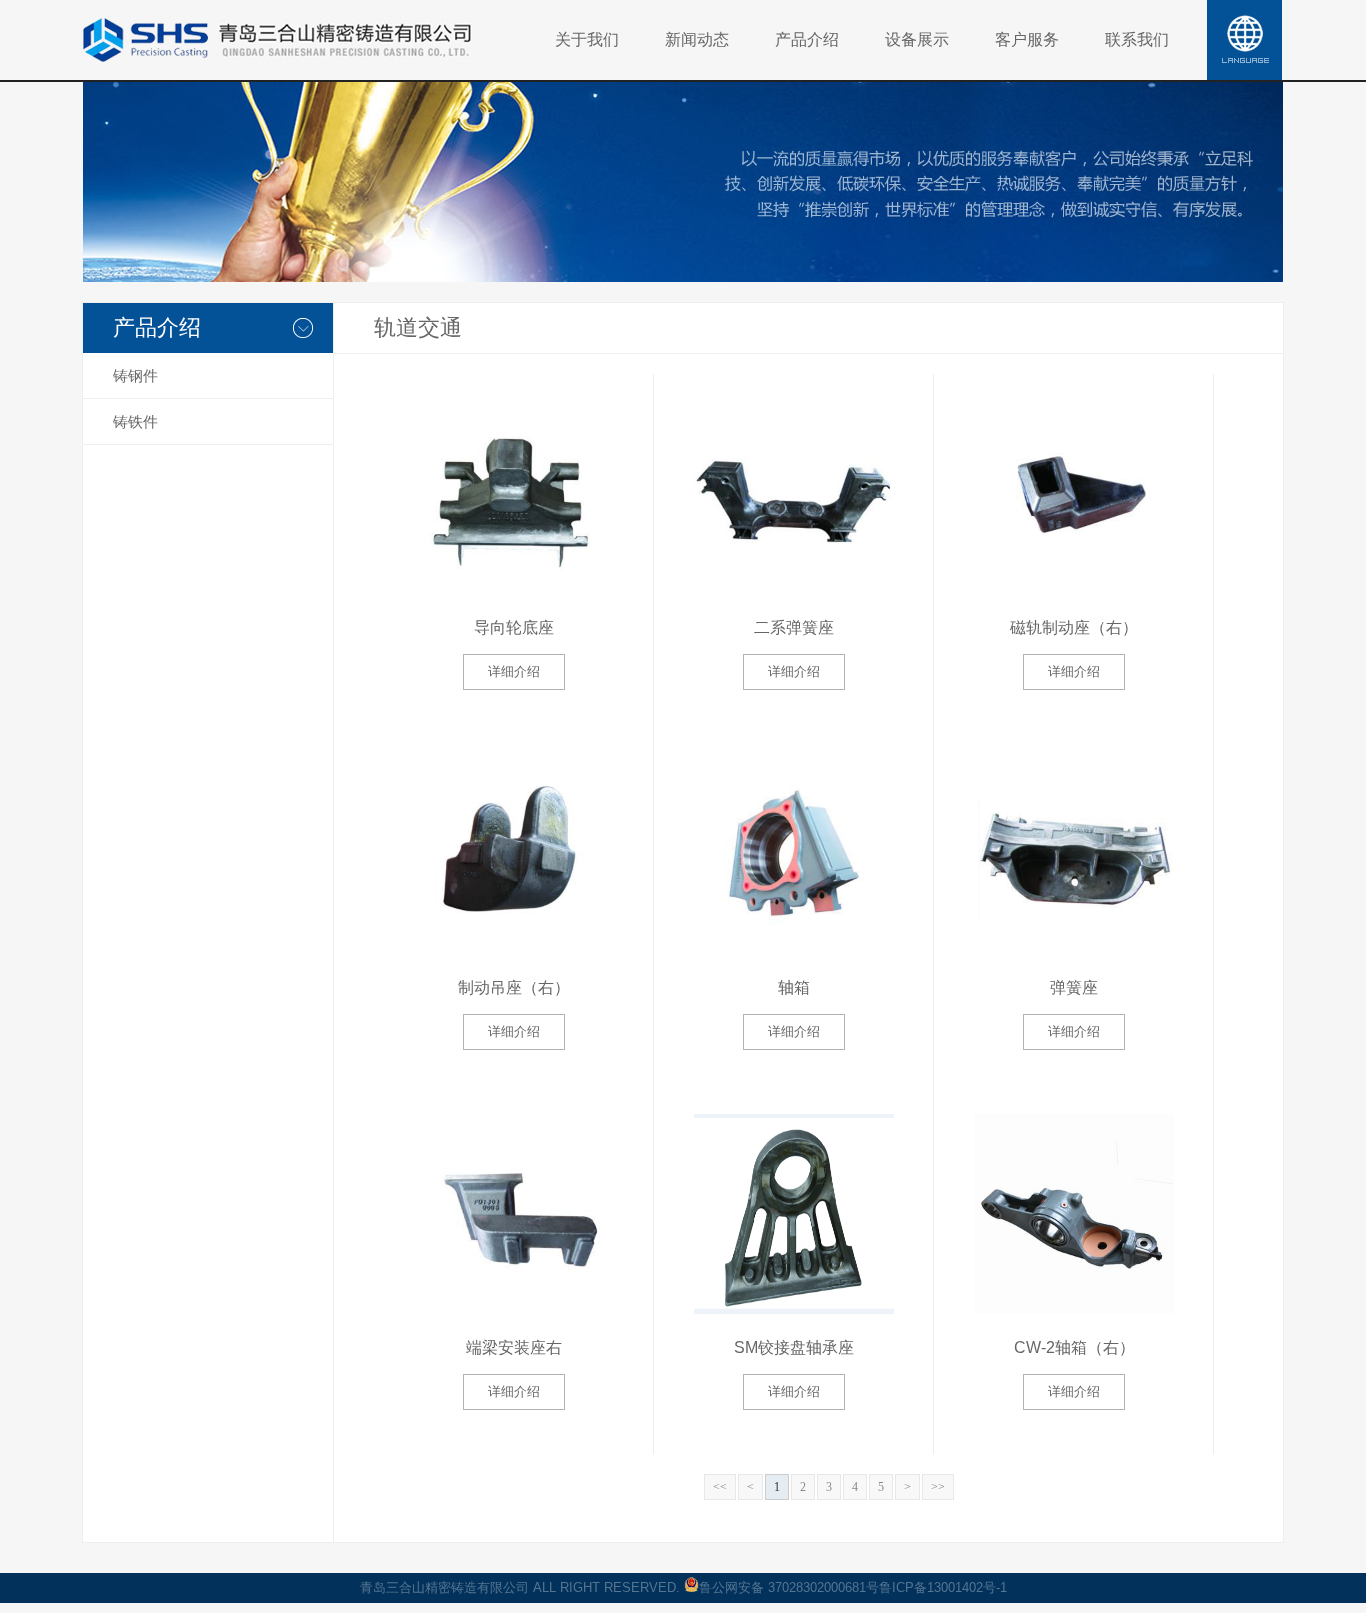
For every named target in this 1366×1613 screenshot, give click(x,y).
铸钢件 (135, 375)
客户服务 (1027, 39)
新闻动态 (697, 39)
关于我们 (587, 39)
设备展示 (917, 39)
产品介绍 (807, 39)
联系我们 (1137, 39)
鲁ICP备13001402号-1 (943, 1587)
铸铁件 (135, 421)
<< (720, 1487)
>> (938, 1487)
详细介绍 (514, 671)
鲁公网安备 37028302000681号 (789, 1587)
